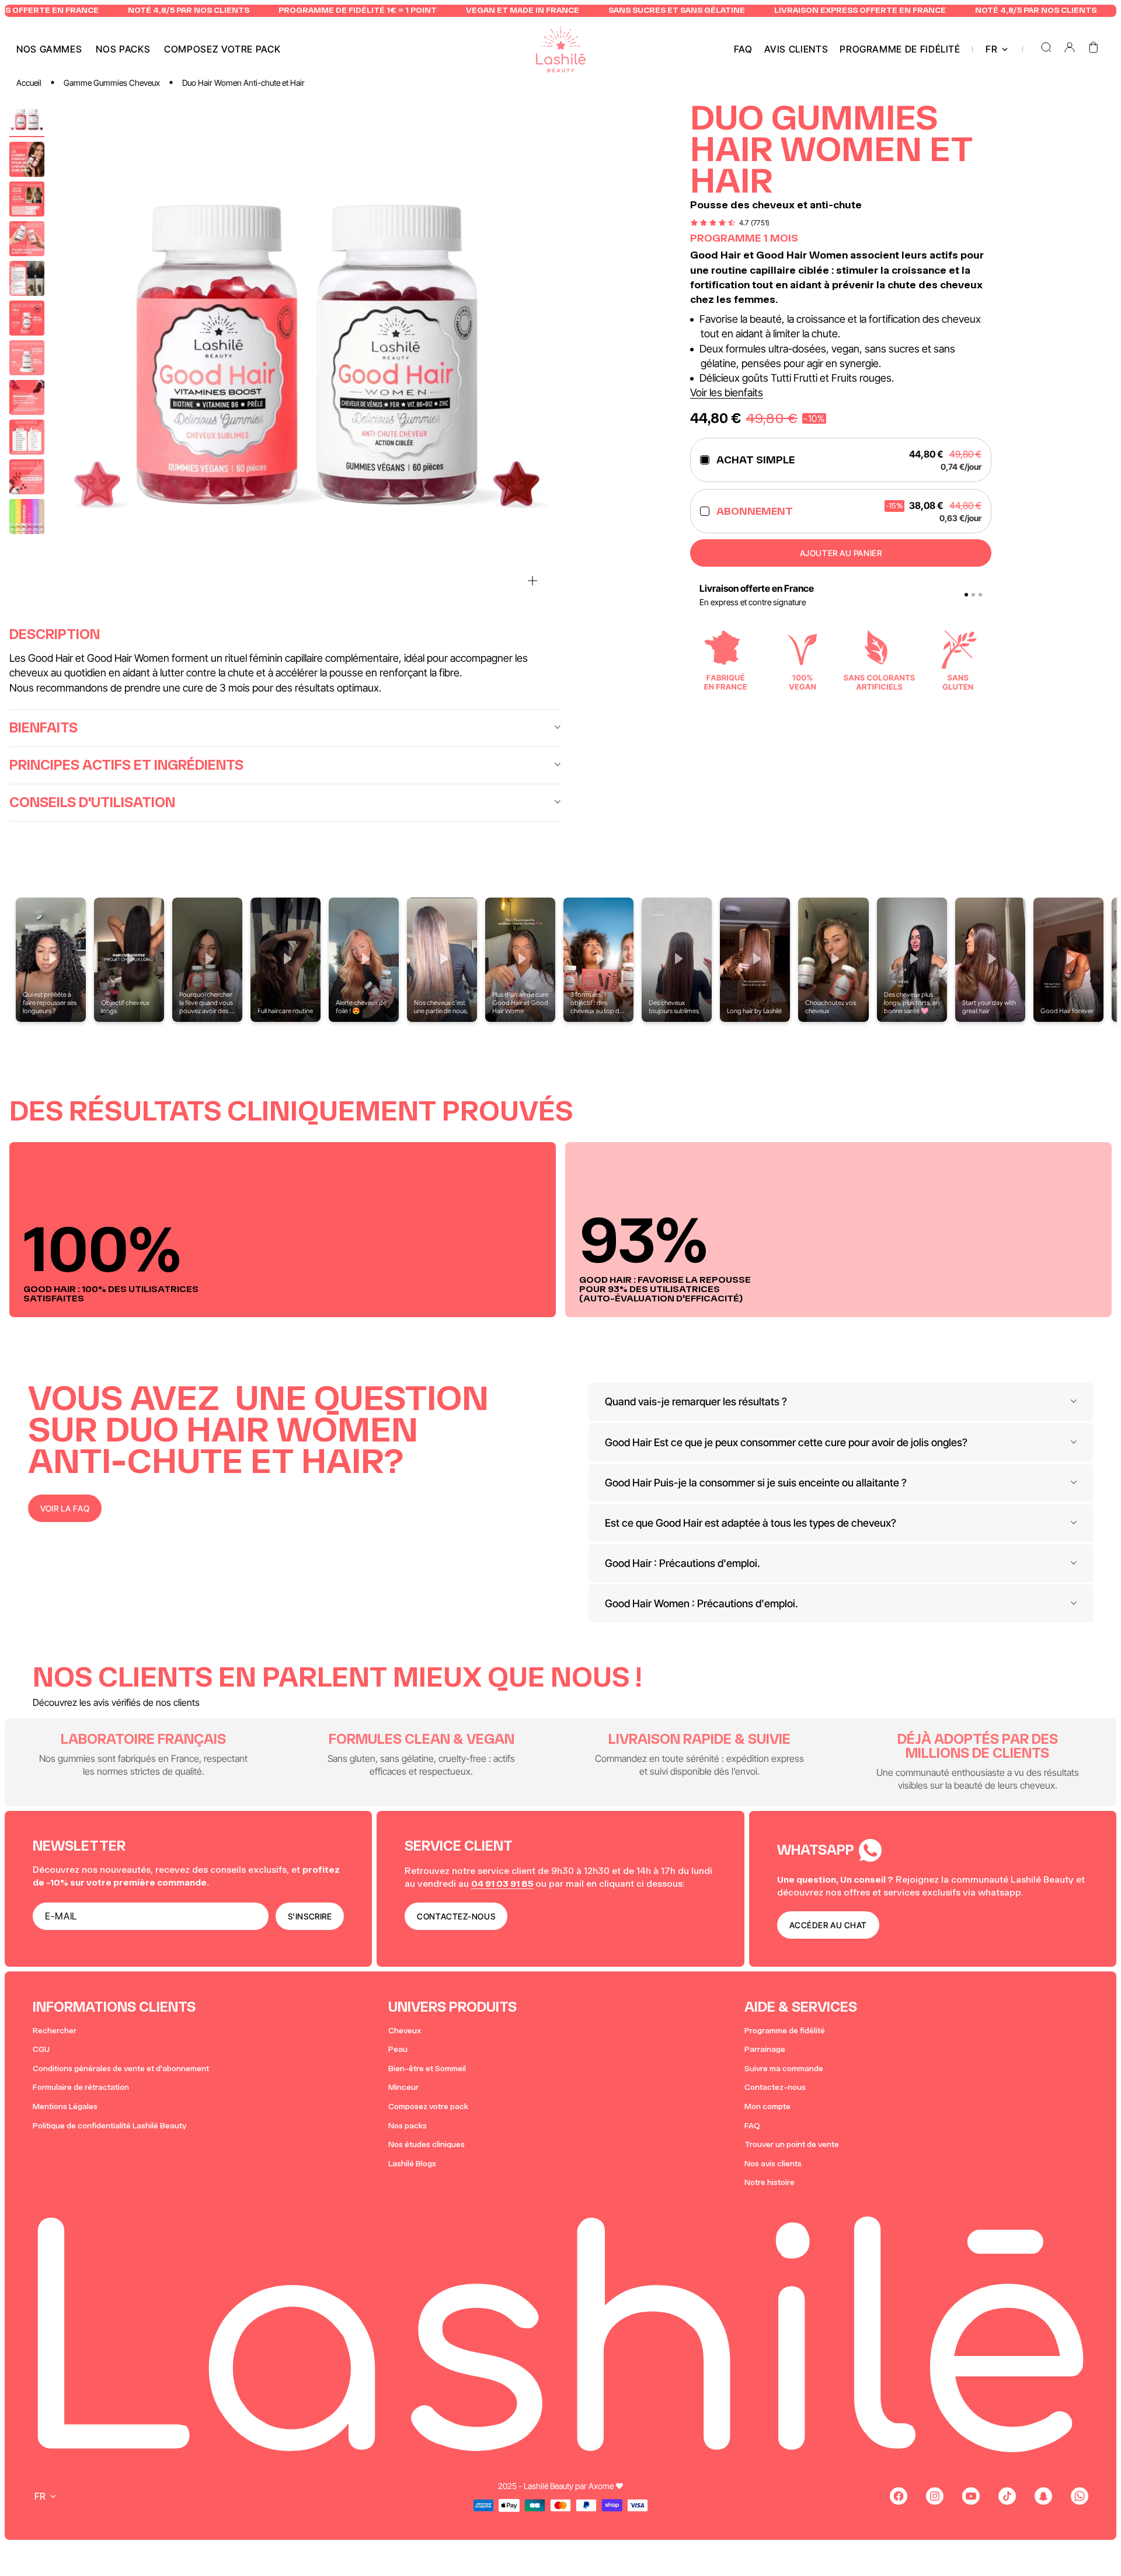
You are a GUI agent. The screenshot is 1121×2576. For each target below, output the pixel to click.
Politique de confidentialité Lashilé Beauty (109, 2126)
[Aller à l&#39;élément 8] (27, 397)
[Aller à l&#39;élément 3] (27, 199)
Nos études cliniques (427, 2144)
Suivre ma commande (784, 2069)
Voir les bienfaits (727, 392)
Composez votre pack (428, 2106)
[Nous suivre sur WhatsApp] (1080, 2496)
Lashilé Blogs (412, 2164)
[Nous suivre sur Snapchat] (1043, 2496)
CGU (41, 2049)
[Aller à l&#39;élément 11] (27, 516)
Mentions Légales (65, 2106)
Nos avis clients (773, 2164)
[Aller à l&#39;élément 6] (27, 318)
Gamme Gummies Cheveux (112, 83)
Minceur (403, 2087)
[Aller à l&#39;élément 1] (27, 120)
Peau (398, 2049)
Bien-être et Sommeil (427, 2069)
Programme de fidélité (785, 2031)
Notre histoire (770, 2182)
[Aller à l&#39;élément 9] (27, 437)
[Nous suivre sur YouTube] (971, 2496)
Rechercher (55, 2031)
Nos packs (408, 2126)
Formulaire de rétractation (81, 2087)
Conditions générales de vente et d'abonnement (121, 2069)
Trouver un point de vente (792, 2144)
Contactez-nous (775, 2087)
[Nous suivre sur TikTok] (1007, 2496)
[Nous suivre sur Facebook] (899, 2496)
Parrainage (765, 2049)
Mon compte (767, 2106)
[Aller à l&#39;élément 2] (27, 159)
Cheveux (405, 2031)
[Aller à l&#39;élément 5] (27, 278)
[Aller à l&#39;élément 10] (27, 477)
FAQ (752, 2126)
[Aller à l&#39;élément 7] (27, 358)
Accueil (29, 83)
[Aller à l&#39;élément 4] (27, 239)
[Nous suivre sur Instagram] (935, 2496)
